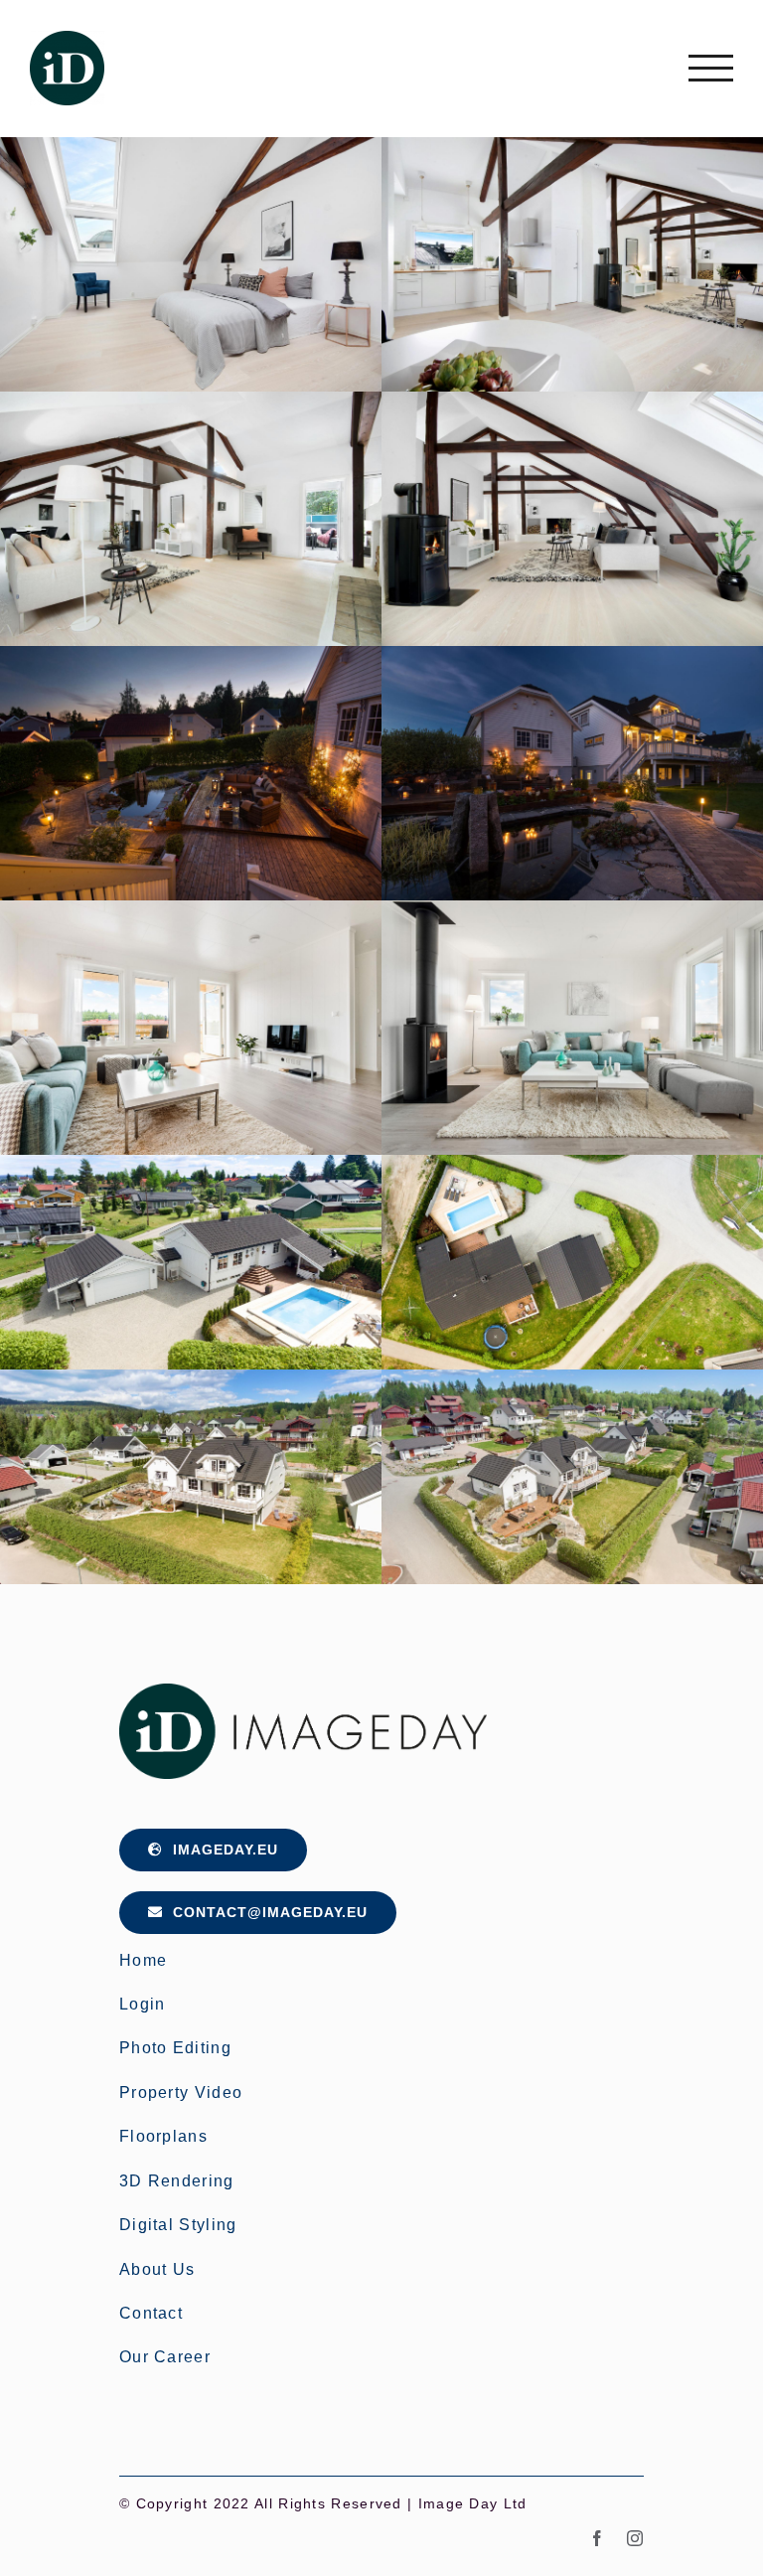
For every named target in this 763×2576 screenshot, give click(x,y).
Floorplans (163, 2136)
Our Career (165, 2357)
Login (143, 2004)
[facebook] (598, 2538)
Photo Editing (175, 2048)
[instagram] (635, 2538)
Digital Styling (178, 2225)
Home (143, 1960)
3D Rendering (177, 2181)
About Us (157, 2269)
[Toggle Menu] (711, 68)
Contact (151, 2313)
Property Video (181, 2093)
